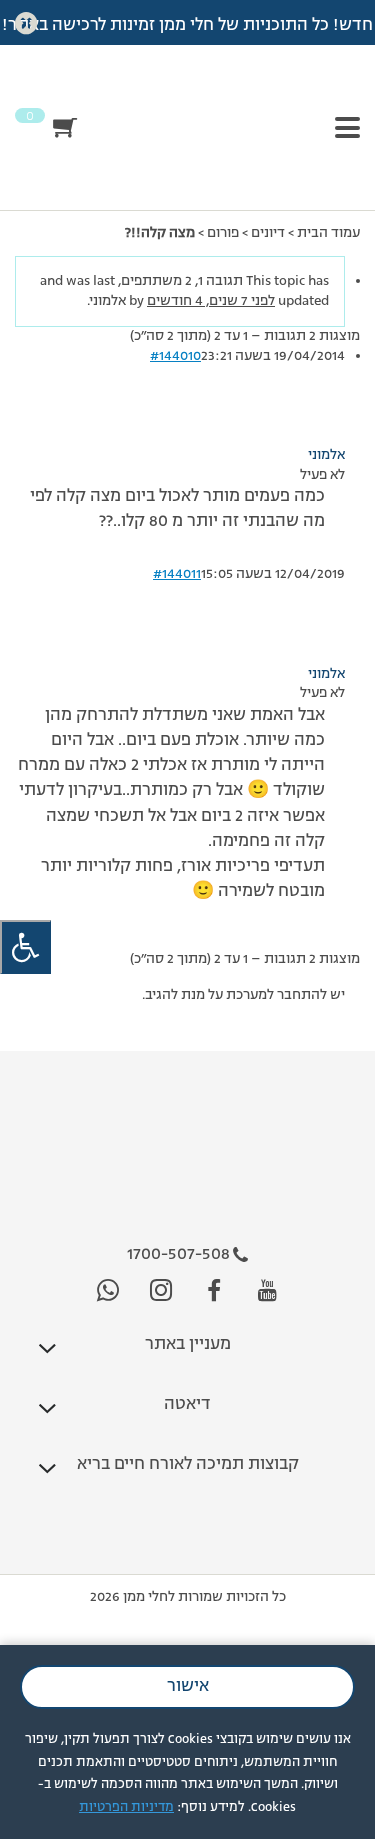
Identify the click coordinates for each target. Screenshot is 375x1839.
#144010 (175, 356)
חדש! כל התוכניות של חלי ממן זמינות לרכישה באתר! (187, 26)
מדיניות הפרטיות (126, 1807)
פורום (223, 233)
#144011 (177, 574)
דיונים (268, 233)
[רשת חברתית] (267, 1291)
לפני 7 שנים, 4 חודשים (211, 301)
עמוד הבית (328, 233)
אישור (188, 1687)
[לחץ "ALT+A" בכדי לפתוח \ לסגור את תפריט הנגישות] (25, 947)
